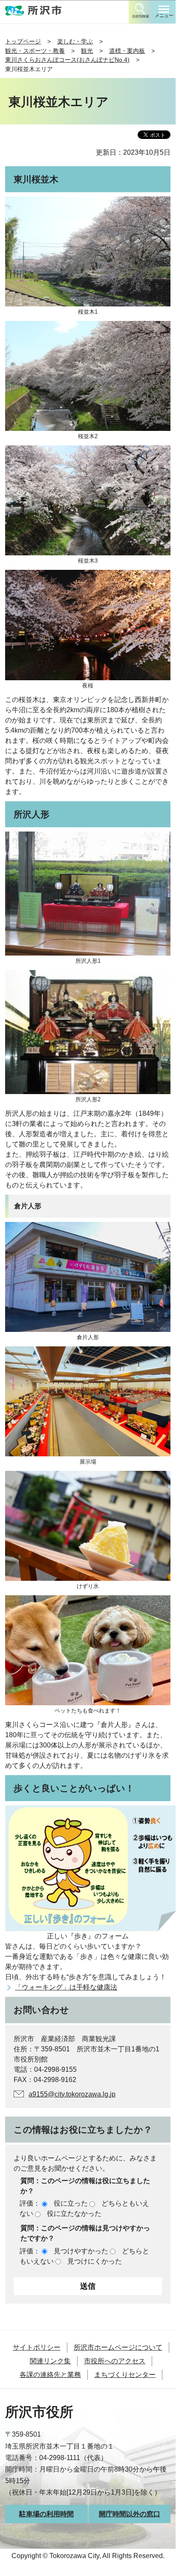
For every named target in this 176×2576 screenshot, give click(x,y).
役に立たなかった (74, 2214)
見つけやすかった (81, 2251)
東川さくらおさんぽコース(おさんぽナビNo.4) (67, 60)
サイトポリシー (37, 2347)
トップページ (23, 41)
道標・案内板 (127, 51)
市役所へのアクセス (115, 2361)
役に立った (71, 2203)
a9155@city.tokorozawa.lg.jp (72, 2094)
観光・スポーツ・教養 (35, 51)
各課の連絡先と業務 (50, 2375)
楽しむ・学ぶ (75, 41)
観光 (87, 51)
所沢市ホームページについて (118, 2347)
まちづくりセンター (125, 2375)
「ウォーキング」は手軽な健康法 (66, 1987)
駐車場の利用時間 (46, 2514)
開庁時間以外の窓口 (130, 2514)
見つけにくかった (95, 2261)
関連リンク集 (50, 2361)
